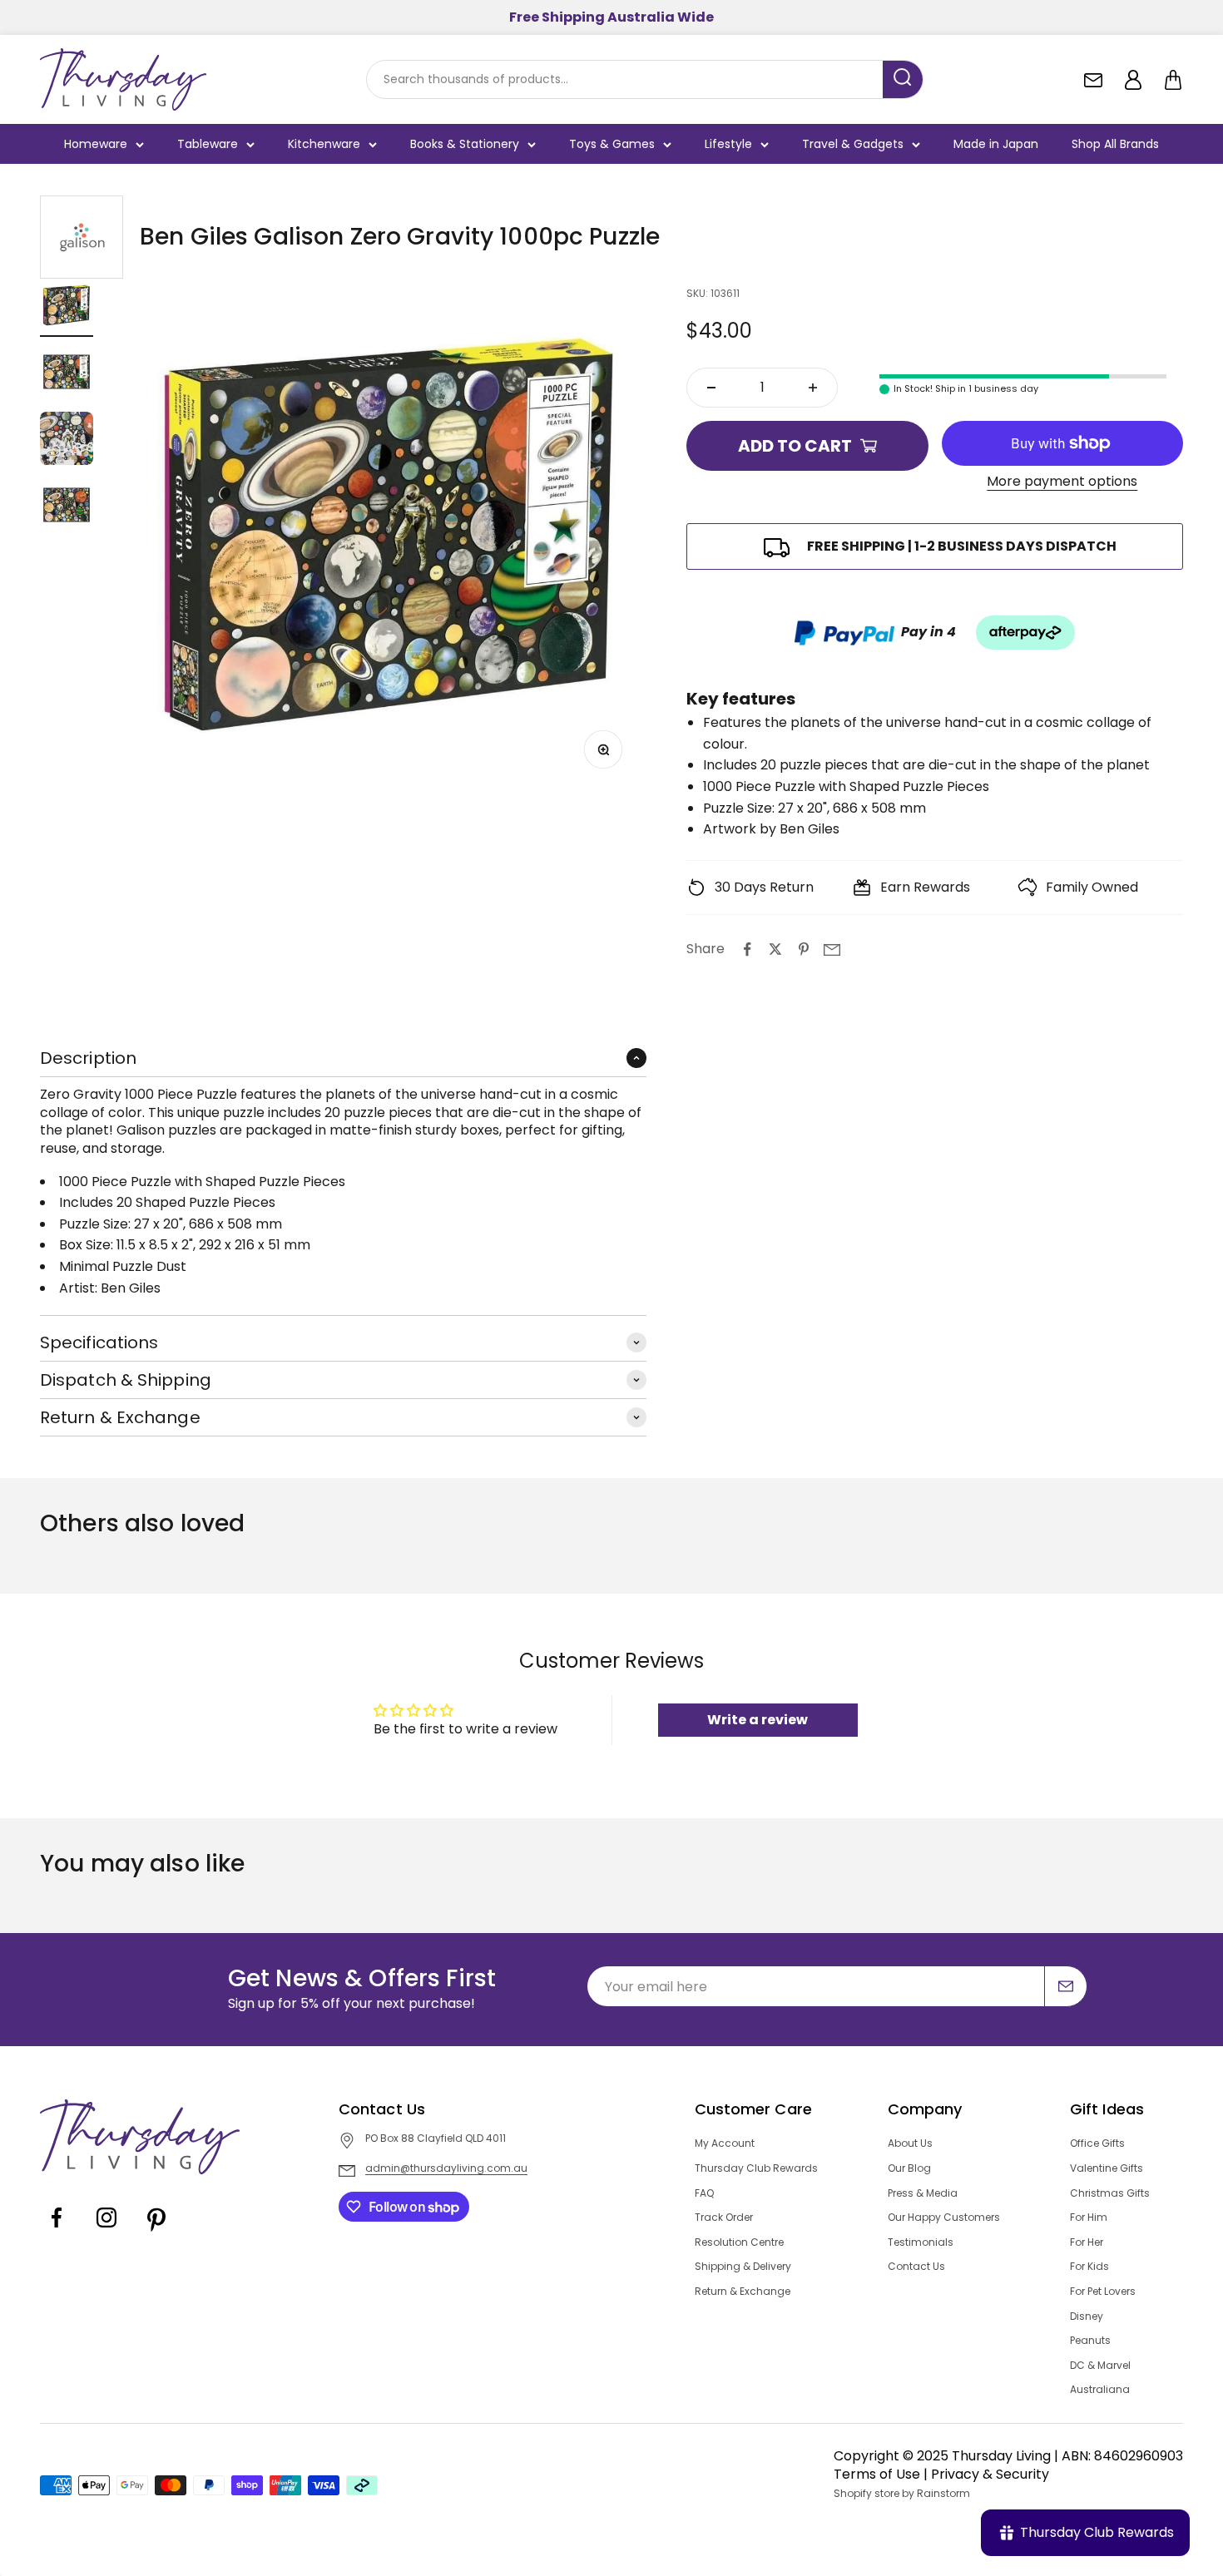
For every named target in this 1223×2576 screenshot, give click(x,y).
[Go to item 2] (67, 374)
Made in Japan (996, 144)
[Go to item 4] (67, 507)
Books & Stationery (465, 144)
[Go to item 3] (67, 441)
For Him (1089, 2218)
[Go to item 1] (67, 308)
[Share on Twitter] (775, 949)
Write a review (758, 1720)
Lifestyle (728, 144)
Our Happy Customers (944, 2218)
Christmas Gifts (1110, 2193)
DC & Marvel (1100, 2366)
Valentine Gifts (1107, 2168)
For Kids (1089, 2267)
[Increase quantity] (813, 388)
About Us (910, 2143)
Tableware (208, 144)
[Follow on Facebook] (57, 2230)
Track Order (724, 2218)
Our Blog (909, 2168)
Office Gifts (1097, 2143)
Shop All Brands (1115, 144)
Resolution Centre (739, 2242)
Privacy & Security (990, 2474)
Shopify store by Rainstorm (902, 2494)
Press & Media (923, 2193)
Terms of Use (877, 2474)
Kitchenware (324, 144)
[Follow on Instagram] (106, 2230)
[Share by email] (832, 949)
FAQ (704, 2193)
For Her (1087, 2242)
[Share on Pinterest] (804, 949)
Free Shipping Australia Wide (611, 17)
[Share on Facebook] (747, 949)
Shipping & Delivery (743, 2267)
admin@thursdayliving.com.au (446, 2168)
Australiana (1100, 2390)
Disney (1087, 2316)
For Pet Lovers (1103, 2292)
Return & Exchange (743, 2292)
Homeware (96, 144)
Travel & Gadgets (853, 144)
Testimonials (921, 2242)
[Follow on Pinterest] (156, 2230)
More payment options (1062, 482)
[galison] (82, 237)
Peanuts (1090, 2341)
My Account (725, 2143)
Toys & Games (612, 144)
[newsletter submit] (1066, 1986)
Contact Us (916, 2267)
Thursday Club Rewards (756, 2168)
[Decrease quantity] (711, 388)
